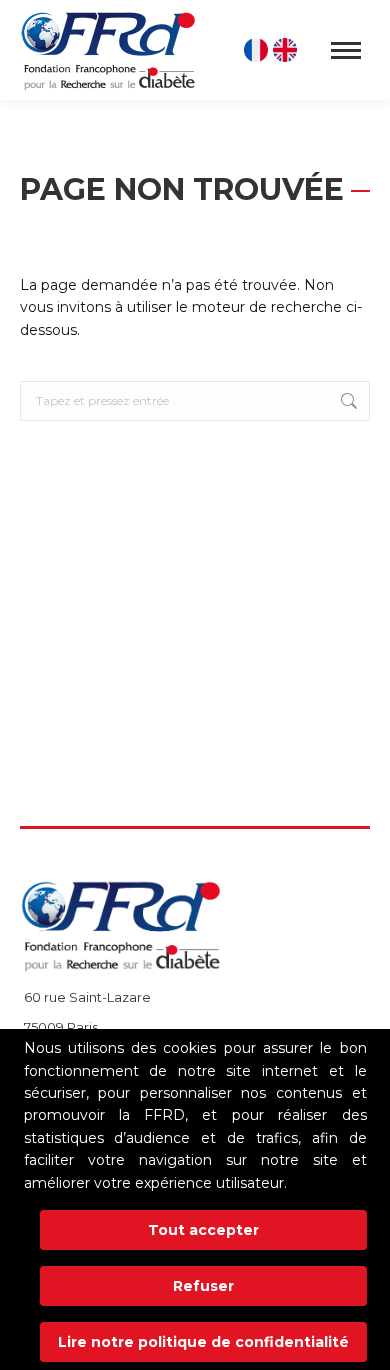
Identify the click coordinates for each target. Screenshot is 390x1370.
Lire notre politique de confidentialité (203, 1342)
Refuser (203, 1286)
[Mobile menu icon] (346, 50)
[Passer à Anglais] (287, 50)
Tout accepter (203, 1230)
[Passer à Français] (258, 50)
